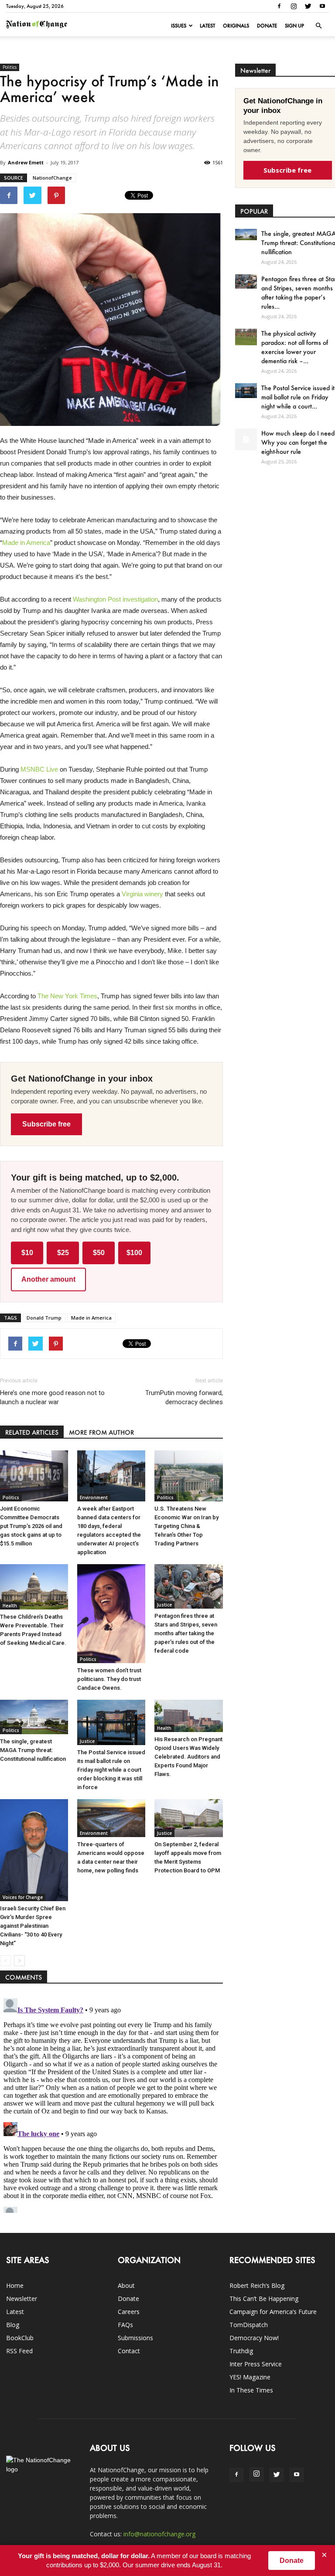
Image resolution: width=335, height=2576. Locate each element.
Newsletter (22, 2299)
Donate (267, 26)
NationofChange (52, 178)
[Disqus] (111, 2104)
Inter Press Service (256, 2364)
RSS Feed (19, 2351)
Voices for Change (23, 1897)
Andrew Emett (26, 162)
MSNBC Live (39, 769)
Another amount (48, 1279)
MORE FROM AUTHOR (101, 1432)
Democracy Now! (254, 2338)
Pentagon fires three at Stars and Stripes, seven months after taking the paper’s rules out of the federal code (186, 1633)
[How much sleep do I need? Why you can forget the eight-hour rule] (246, 439)
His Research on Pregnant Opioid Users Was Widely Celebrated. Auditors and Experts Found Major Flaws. (188, 1757)
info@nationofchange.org (159, 2534)
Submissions (135, 2338)
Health (10, 1606)
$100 (134, 1253)
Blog (13, 2325)
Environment (94, 1497)
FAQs (125, 2325)
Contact (129, 2351)
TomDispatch (249, 2325)
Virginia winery (142, 894)
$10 (27, 1253)
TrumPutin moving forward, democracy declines (184, 1397)
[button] (318, 26)
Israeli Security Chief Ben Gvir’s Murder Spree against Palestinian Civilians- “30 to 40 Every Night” (33, 1926)
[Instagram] (294, 6)
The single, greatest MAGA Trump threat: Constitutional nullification (33, 1750)
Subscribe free (46, 1124)
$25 (63, 1253)
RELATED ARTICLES (32, 1432)
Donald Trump (44, 1318)
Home (15, 2285)
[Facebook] (279, 6)
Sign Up (294, 26)
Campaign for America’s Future (273, 2312)
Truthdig (241, 2351)
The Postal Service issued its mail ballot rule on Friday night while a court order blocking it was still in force (111, 1770)
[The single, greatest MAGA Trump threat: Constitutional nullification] (34, 1717)
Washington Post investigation (115, 599)
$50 (99, 1253)
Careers (129, 2312)
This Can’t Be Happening (264, 2299)
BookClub (20, 2338)
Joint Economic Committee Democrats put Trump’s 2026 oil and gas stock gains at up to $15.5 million (31, 1526)
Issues (179, 26)
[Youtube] (322, 6)
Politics (10, 67)
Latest (207, 26)
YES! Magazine (250, 2377)
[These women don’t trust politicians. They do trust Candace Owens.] (111, 1613)
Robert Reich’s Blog (257, 2285)
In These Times (251, 2390)
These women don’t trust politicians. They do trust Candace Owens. (109, 1679)
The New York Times (67, 996)
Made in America (26, 543)
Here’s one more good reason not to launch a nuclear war (52, 1397)
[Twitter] (308, 6)
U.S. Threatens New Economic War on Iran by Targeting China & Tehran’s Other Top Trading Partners (186, 1526)
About (126, 2285)
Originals (236, 26)
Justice (164, 1605)
